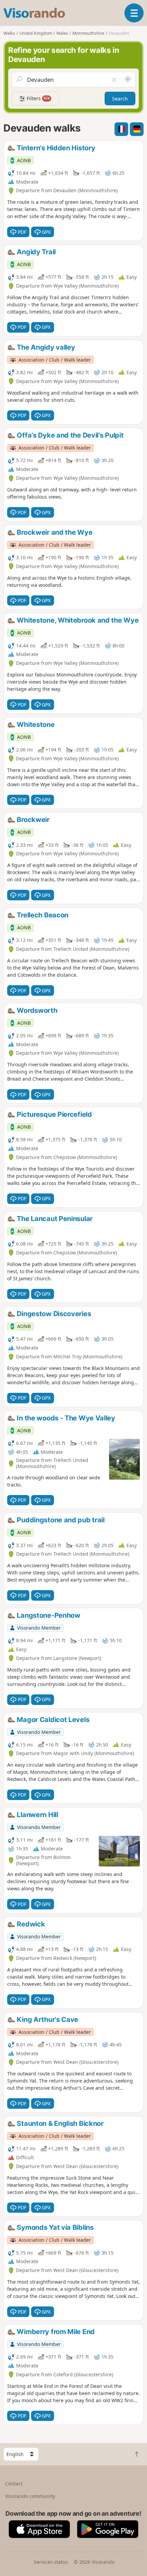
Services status (51, 2562)
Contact (14, 2483)
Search (120, 99)
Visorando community (30, 2496)
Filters (38, 98)
